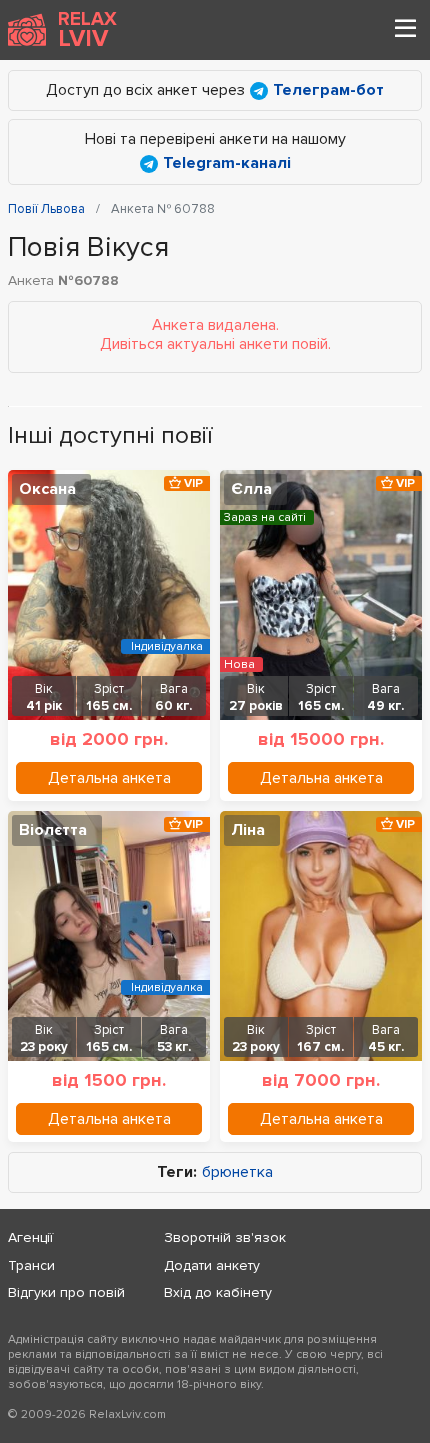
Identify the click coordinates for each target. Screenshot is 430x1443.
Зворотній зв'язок (225, 1237)
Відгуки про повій (66, 1292)
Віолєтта (53, 830)
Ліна (248, 830)
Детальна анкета (109, 778)
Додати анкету (212, 1265)
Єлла (251, 489)
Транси (31, 1265)
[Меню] (405, 30)
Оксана (47, 489)
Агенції (30, 1237)
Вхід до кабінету (218, 1292)
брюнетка (237, 1172)
